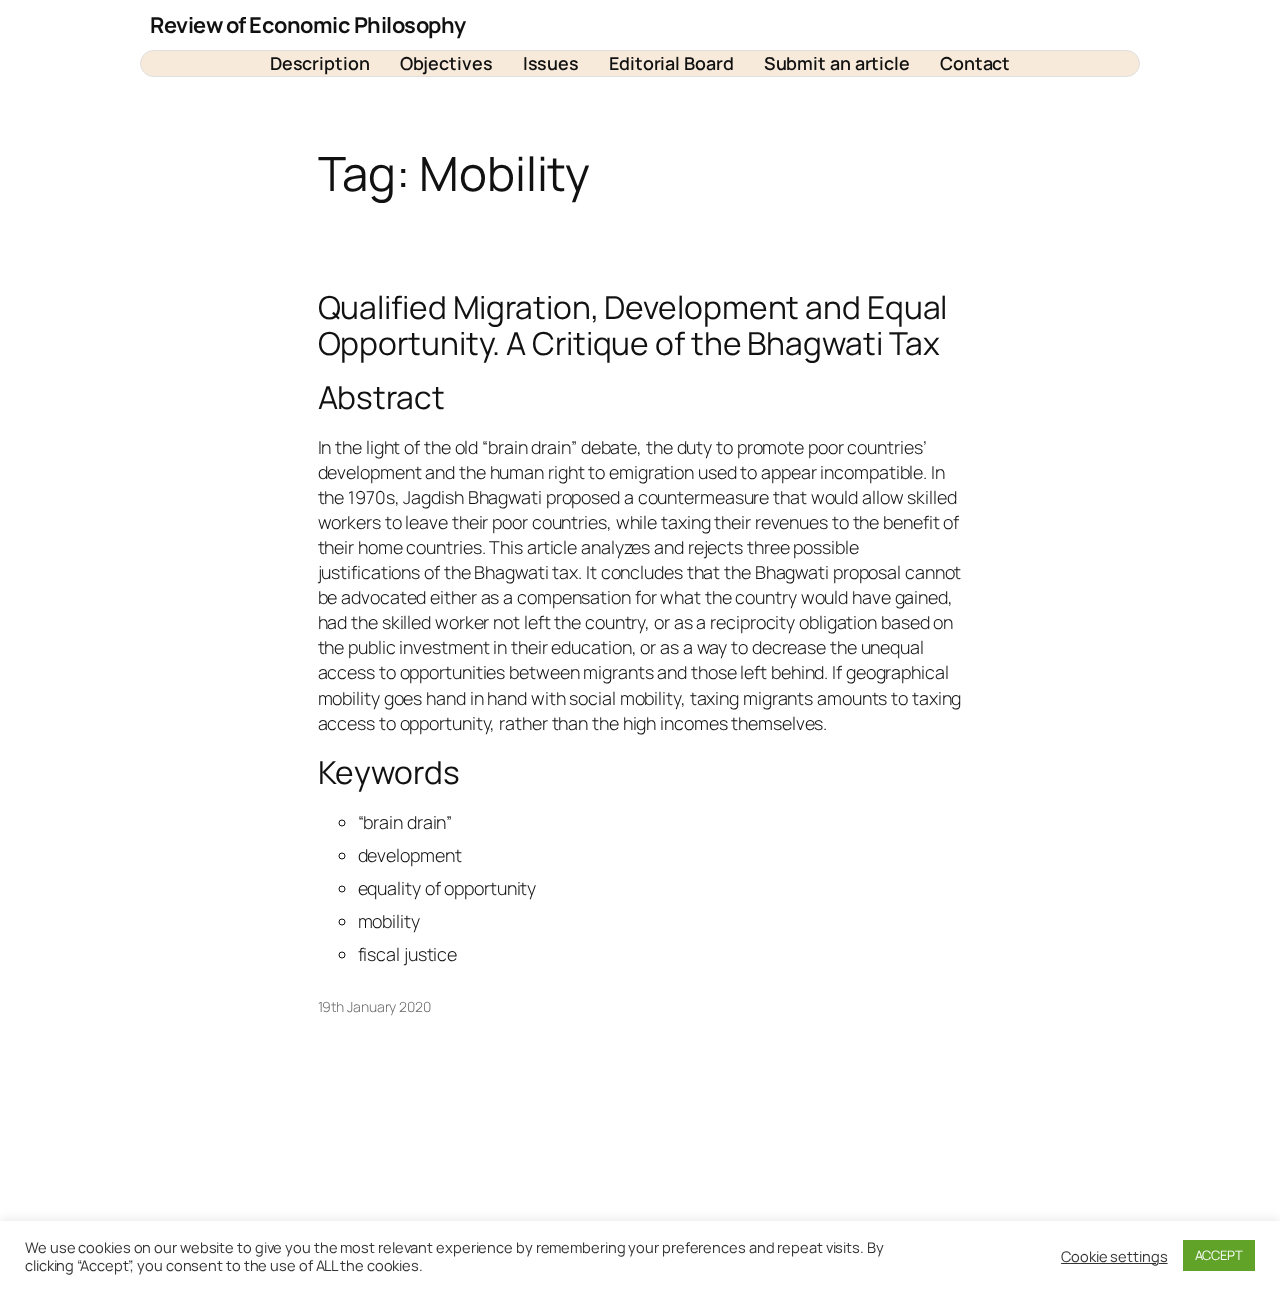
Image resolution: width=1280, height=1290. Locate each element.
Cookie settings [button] (1114, 1256)
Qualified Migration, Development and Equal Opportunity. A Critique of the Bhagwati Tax (633, 325)
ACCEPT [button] (1219, 1255)
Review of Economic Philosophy (308, 25)
